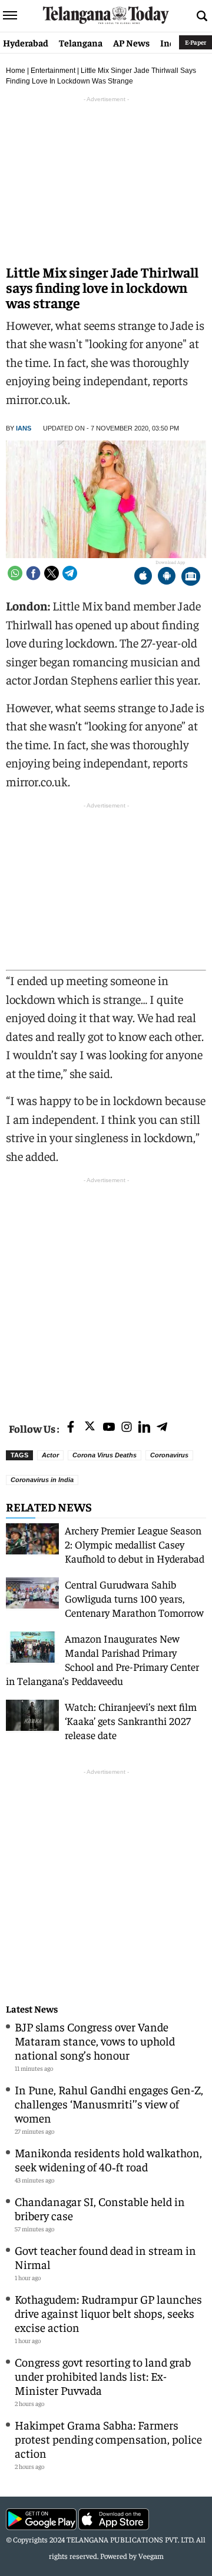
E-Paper (196, 42)
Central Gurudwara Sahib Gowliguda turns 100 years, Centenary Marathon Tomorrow (134, 1598)
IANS (24, 428)
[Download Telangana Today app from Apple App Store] (143, 577)
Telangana (81, 42)
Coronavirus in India (42, 1480)
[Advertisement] (106, 1292)
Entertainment (53, 71)
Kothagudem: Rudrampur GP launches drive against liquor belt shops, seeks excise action (108, 2313)
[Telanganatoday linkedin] (144, 1428)
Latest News (32, 2009)
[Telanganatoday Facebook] (71, 1428)
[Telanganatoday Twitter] (90, 1428)
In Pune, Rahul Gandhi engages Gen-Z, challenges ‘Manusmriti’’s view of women (109, 2103)
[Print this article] (191, 577)
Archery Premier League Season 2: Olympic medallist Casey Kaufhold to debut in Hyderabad (135, 1544)
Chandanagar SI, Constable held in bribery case (100, 2208)
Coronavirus (169, 1455)
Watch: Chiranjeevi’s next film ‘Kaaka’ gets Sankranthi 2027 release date (131, 1721)
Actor (50, 1455)
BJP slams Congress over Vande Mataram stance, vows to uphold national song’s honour (95, 2041)
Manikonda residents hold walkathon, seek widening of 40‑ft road (108, 2159)
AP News (131, 42)
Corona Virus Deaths (105, 1455)
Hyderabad (26, 42)
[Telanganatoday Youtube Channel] (109, 1428)
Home (16, 71)
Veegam (151, 2556)
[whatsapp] (15, 573)
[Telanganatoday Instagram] (127, 1428)
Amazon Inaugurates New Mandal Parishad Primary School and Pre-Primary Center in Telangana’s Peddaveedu (102, 1659)
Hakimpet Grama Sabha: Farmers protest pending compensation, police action (108, 2439)
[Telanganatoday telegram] (162, 1428)
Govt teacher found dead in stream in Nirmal (105, 2257)
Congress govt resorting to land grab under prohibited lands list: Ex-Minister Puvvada (103, 2376)
